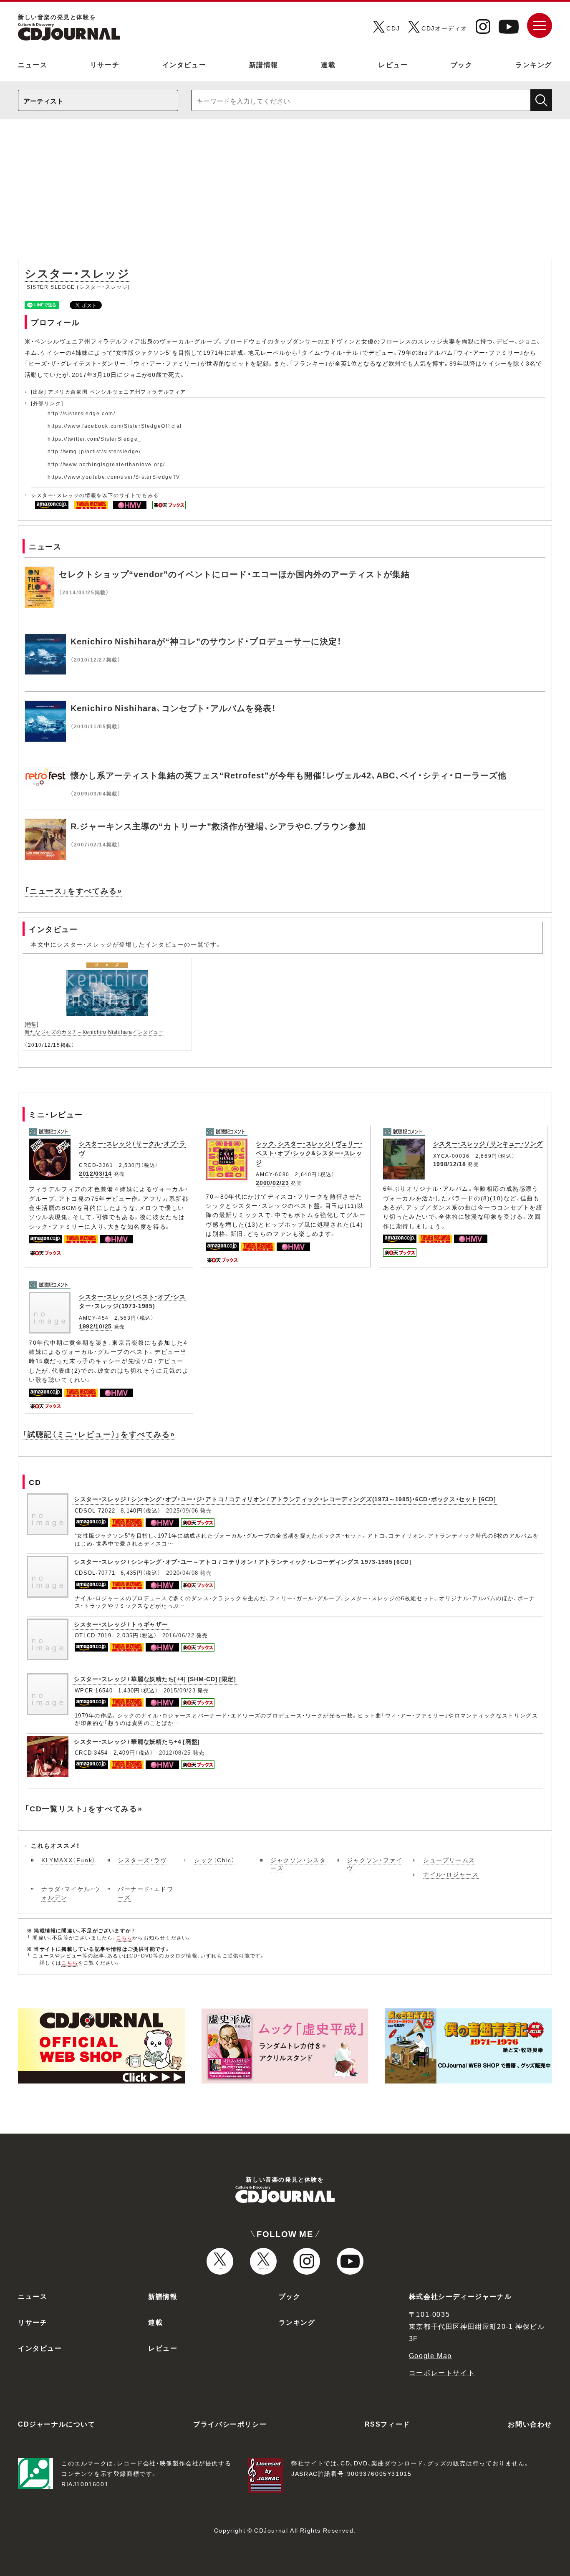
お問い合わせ (530, 2424)
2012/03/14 (95, 1173)
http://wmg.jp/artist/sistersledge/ (94, 451)
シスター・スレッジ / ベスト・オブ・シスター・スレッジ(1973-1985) (132, 1301)
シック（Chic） (214, 1860)
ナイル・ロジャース (451, 1874)
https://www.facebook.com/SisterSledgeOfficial (115, 426)
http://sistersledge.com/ (81, 413)
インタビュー (184, 64)
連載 (328, 64)
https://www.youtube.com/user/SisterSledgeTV (114, 477)
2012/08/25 (175, 1752)
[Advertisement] (285, 193)
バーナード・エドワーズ (145, 1893)
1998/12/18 (450, 1164)
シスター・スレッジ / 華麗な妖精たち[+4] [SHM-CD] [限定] (155, 1679)
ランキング (534, 64)
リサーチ (105, 64)
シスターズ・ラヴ (142, 1860)
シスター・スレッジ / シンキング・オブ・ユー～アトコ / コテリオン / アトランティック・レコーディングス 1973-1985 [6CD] (243, 1561)
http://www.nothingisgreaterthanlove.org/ (106, 464)
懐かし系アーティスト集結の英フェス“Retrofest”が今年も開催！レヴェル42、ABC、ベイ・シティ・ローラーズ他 (289, 775)
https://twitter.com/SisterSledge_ (95, 439)
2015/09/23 (180, 1690)
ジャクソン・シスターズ (298, 1864)
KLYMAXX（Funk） (69, 1860)
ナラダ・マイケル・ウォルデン (71, 1893)
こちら (124, 1937)
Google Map (430, 2355)
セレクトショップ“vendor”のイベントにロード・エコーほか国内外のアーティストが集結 (234, 574)
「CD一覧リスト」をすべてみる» (84, 1808)
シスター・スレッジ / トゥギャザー (121, 1624)
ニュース (33, 64)
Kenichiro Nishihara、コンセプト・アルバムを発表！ (173, 708)
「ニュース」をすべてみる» (73, 890)
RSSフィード (387, 2424)
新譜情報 (264, 64)
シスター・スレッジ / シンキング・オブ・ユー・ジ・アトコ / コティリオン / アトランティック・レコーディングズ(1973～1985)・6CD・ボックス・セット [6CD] (285, 1499)
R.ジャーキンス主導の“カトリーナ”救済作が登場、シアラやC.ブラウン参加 (218, 826)
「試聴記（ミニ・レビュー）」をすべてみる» (99, 1434)
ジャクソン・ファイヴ (375, 1864)
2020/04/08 (182, 1572)
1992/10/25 (95, 1326)
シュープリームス (449, 1860)
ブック (462, 64)
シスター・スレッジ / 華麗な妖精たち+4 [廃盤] (137, 1741)
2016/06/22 (178, 1635)
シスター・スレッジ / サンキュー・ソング (488, 1143)
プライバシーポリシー (230, 2424)
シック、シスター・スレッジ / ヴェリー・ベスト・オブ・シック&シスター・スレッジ (309, 1153)
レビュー (393, 64)
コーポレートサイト (442, 2372)
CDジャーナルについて (57, 2424)
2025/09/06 (182, 1510)
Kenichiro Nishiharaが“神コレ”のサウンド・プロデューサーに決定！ (206, 641)
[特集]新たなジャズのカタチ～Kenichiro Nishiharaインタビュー (94, 1028)
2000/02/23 (272, 1182)
